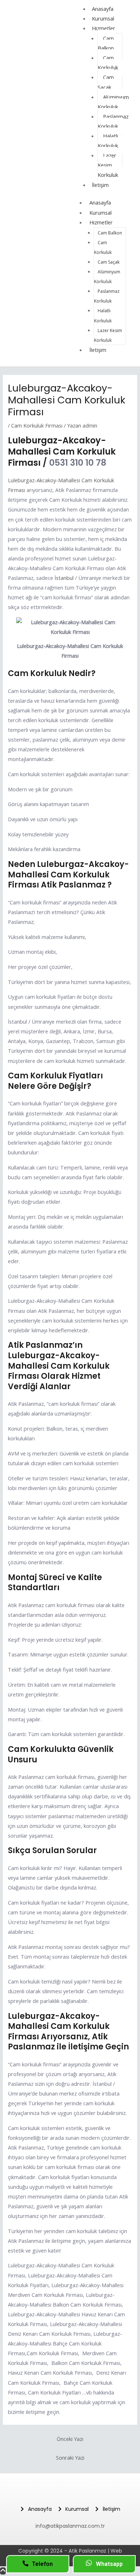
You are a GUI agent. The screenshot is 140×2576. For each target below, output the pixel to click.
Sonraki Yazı (70, 2458)
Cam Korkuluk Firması (37, 425)
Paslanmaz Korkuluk (113, 121)
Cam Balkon (106, 43)
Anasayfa (100, 202)
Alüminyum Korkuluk (113, 102)
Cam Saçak (106, 82)
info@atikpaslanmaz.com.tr (70, 2526)
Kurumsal (103, 18)
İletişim (100, 185)
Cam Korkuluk (108, 62)
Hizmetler (104, 28)
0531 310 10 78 (78, 463)
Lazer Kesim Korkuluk (108, 165)
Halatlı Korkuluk (108, 141)
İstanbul (64, 578)
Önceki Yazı (70, 2439)
